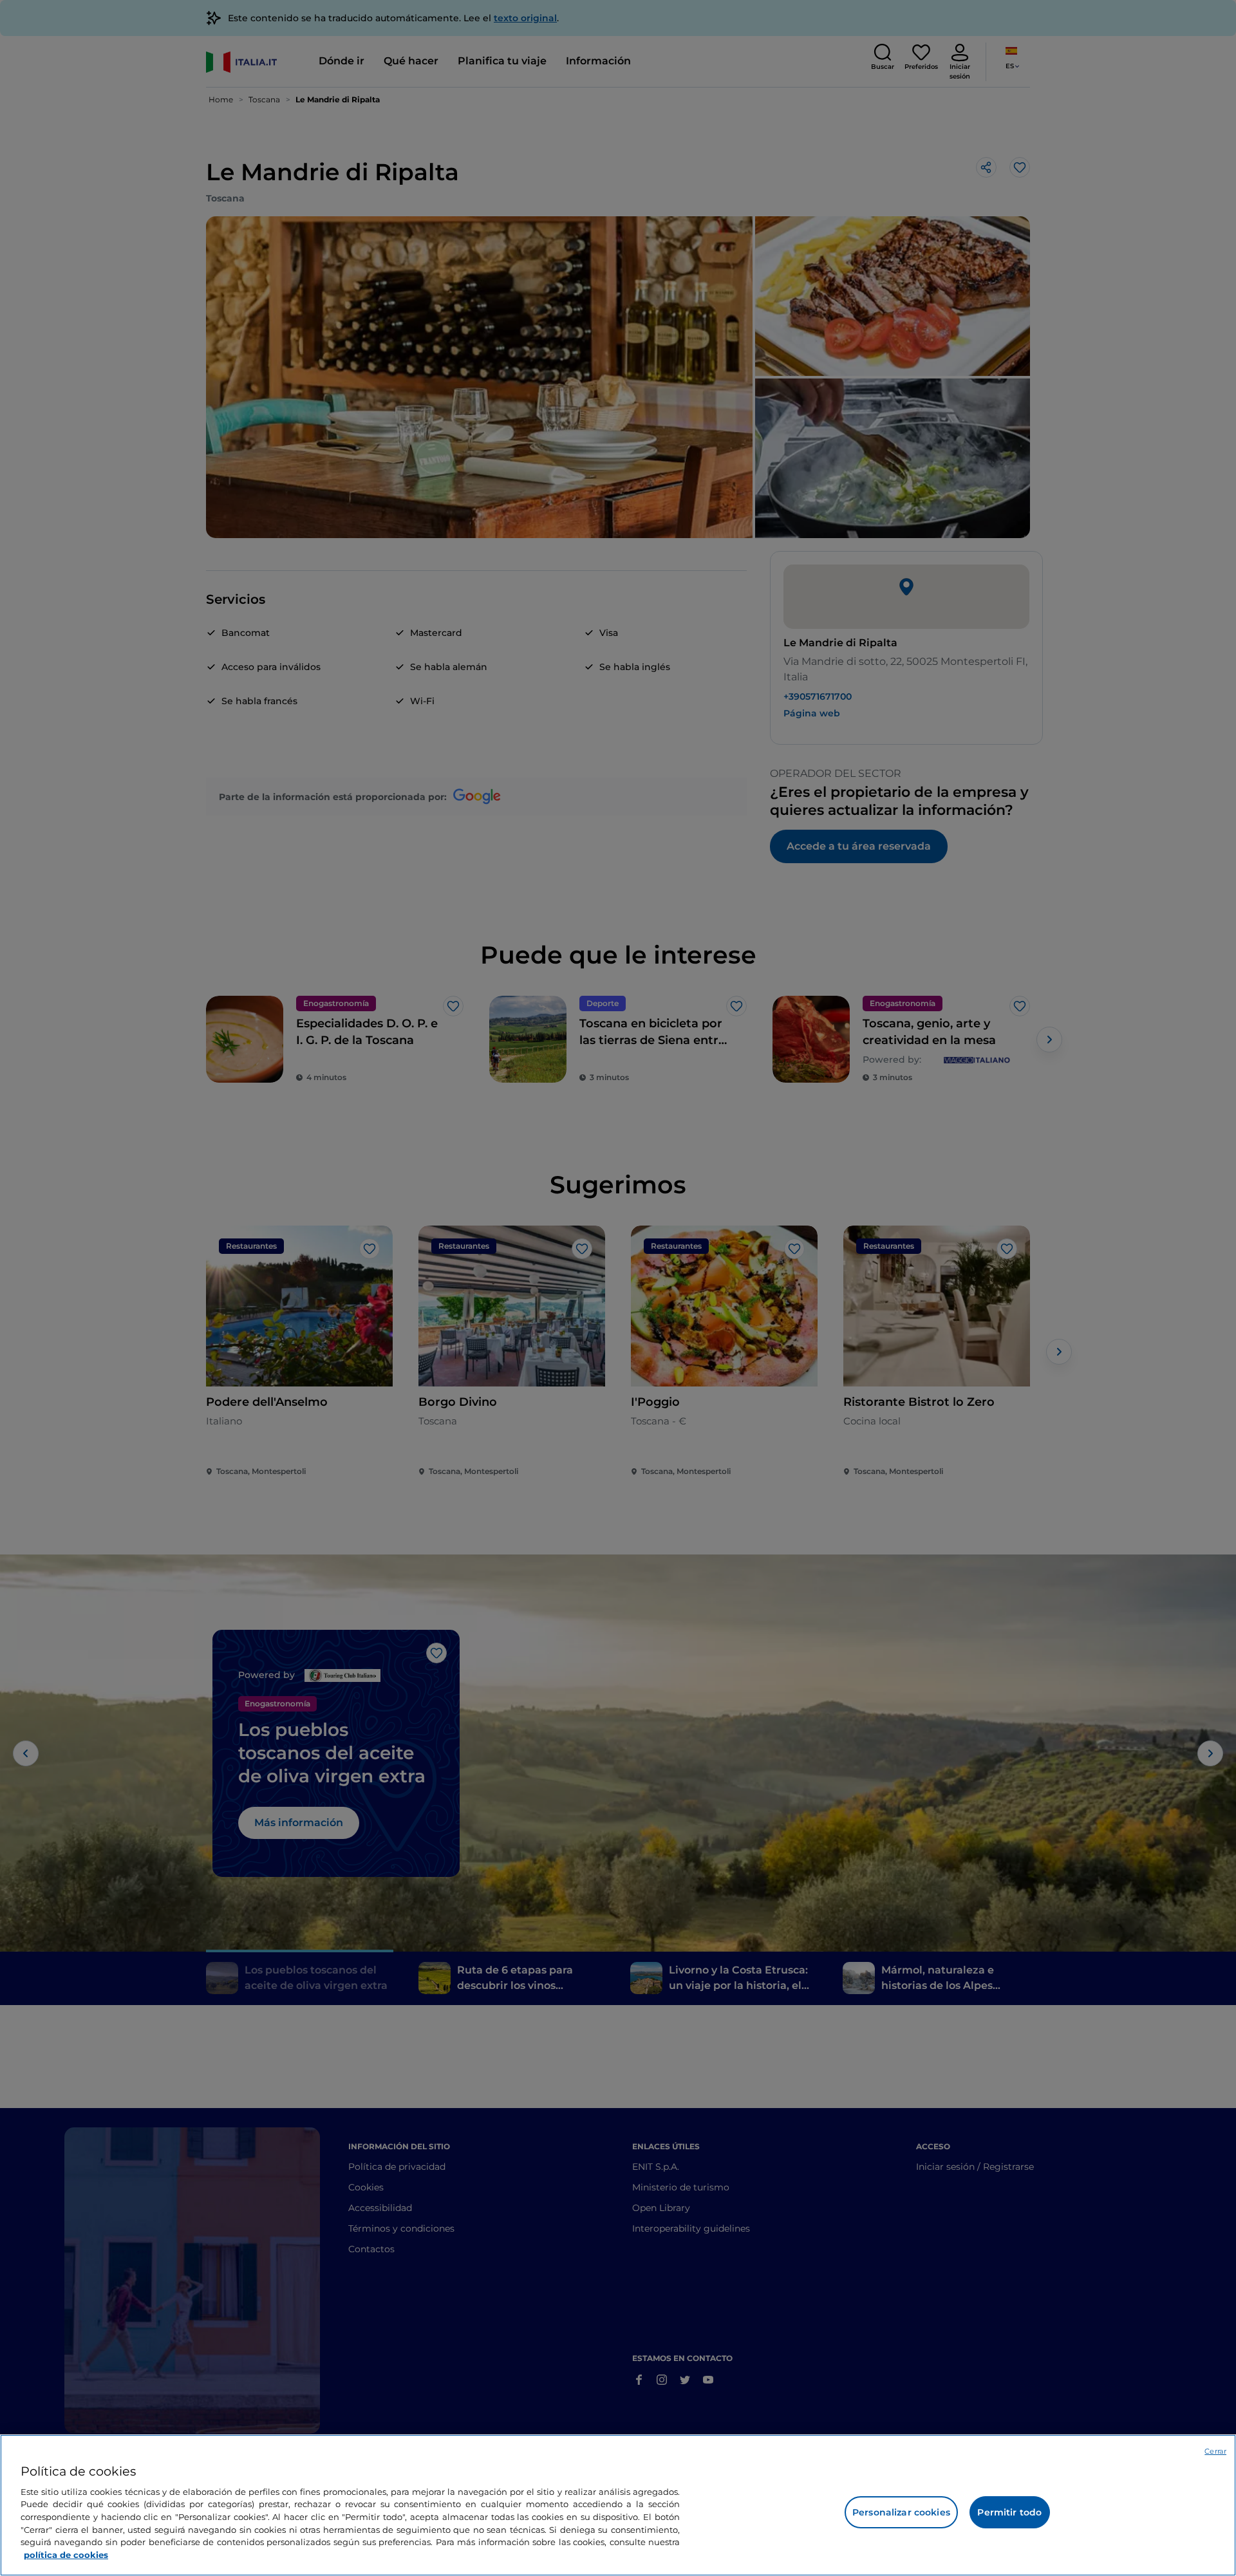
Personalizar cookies (901, 2512)
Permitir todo (1009, 2512)
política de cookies (66, 2554)
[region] (618, 2505)
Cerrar (1215, 2451)
